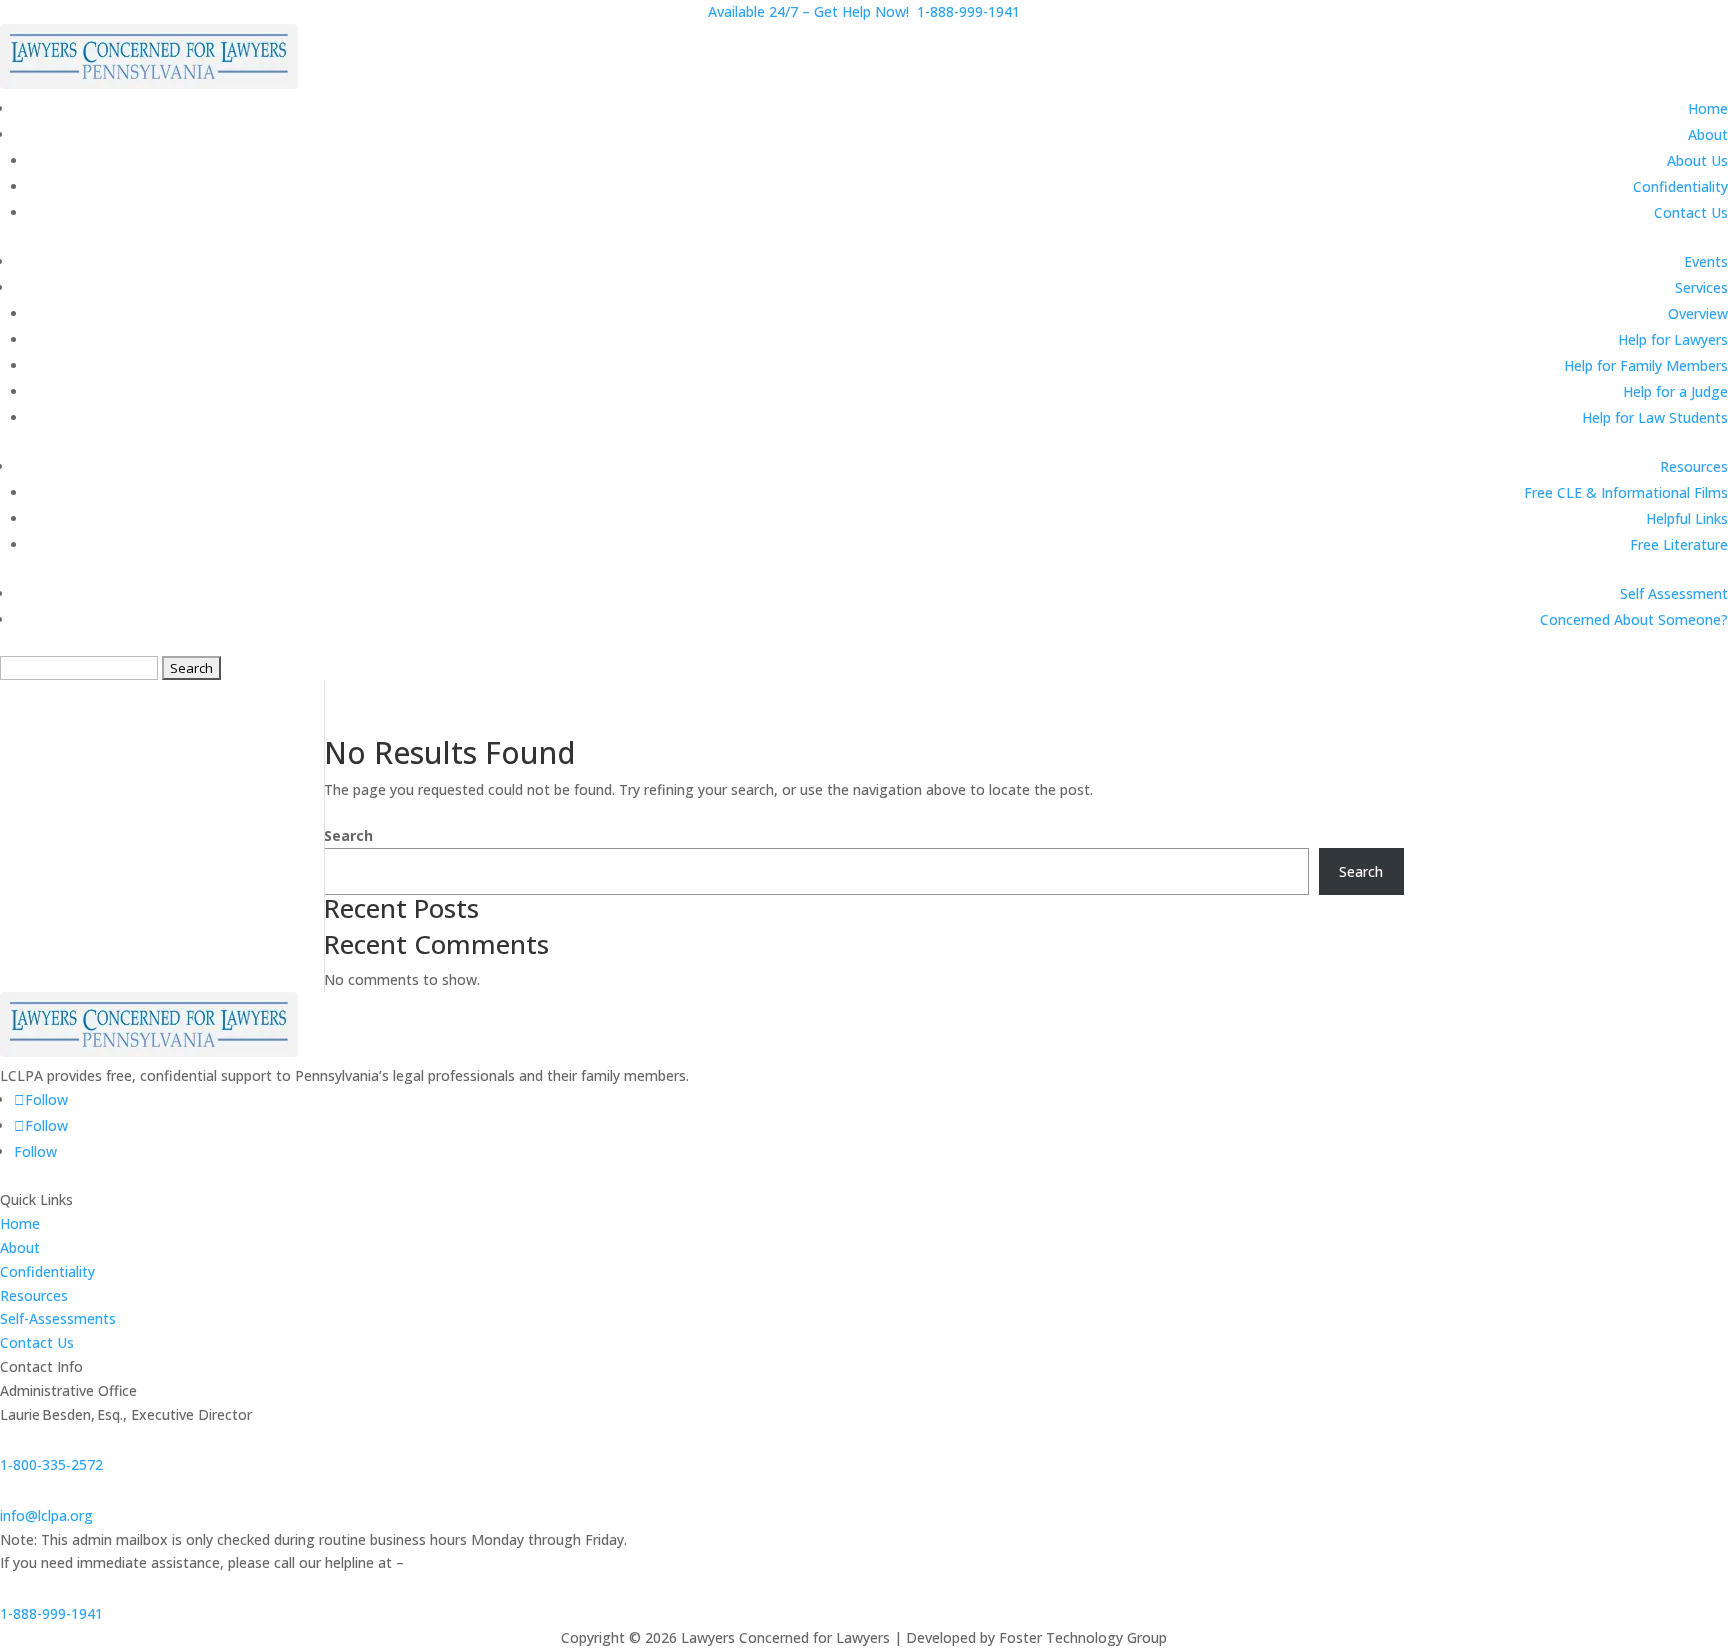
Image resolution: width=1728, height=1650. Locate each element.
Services (1701, 287)
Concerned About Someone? (1634, 619)
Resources (1694, 466)
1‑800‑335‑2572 (51, 1464)
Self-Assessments (58, 1318)
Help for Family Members (1646, 365)
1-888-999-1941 (51, 1613)
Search (348, 835)
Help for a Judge (1675, 391)
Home (1708, 108)
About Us (1697, 160)
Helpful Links (1687, 518)
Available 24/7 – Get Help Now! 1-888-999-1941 (864, 11)
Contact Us (1691, 212)
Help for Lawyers (1673, 339)
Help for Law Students (1655, 417)
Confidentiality (1680, 186)
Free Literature (1679, 544)
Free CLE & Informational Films (1626, 492)
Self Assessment (1674, 593)
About (1708, 134)
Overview (1698, 313)
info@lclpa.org (46, 1515)
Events (1706, 261)
